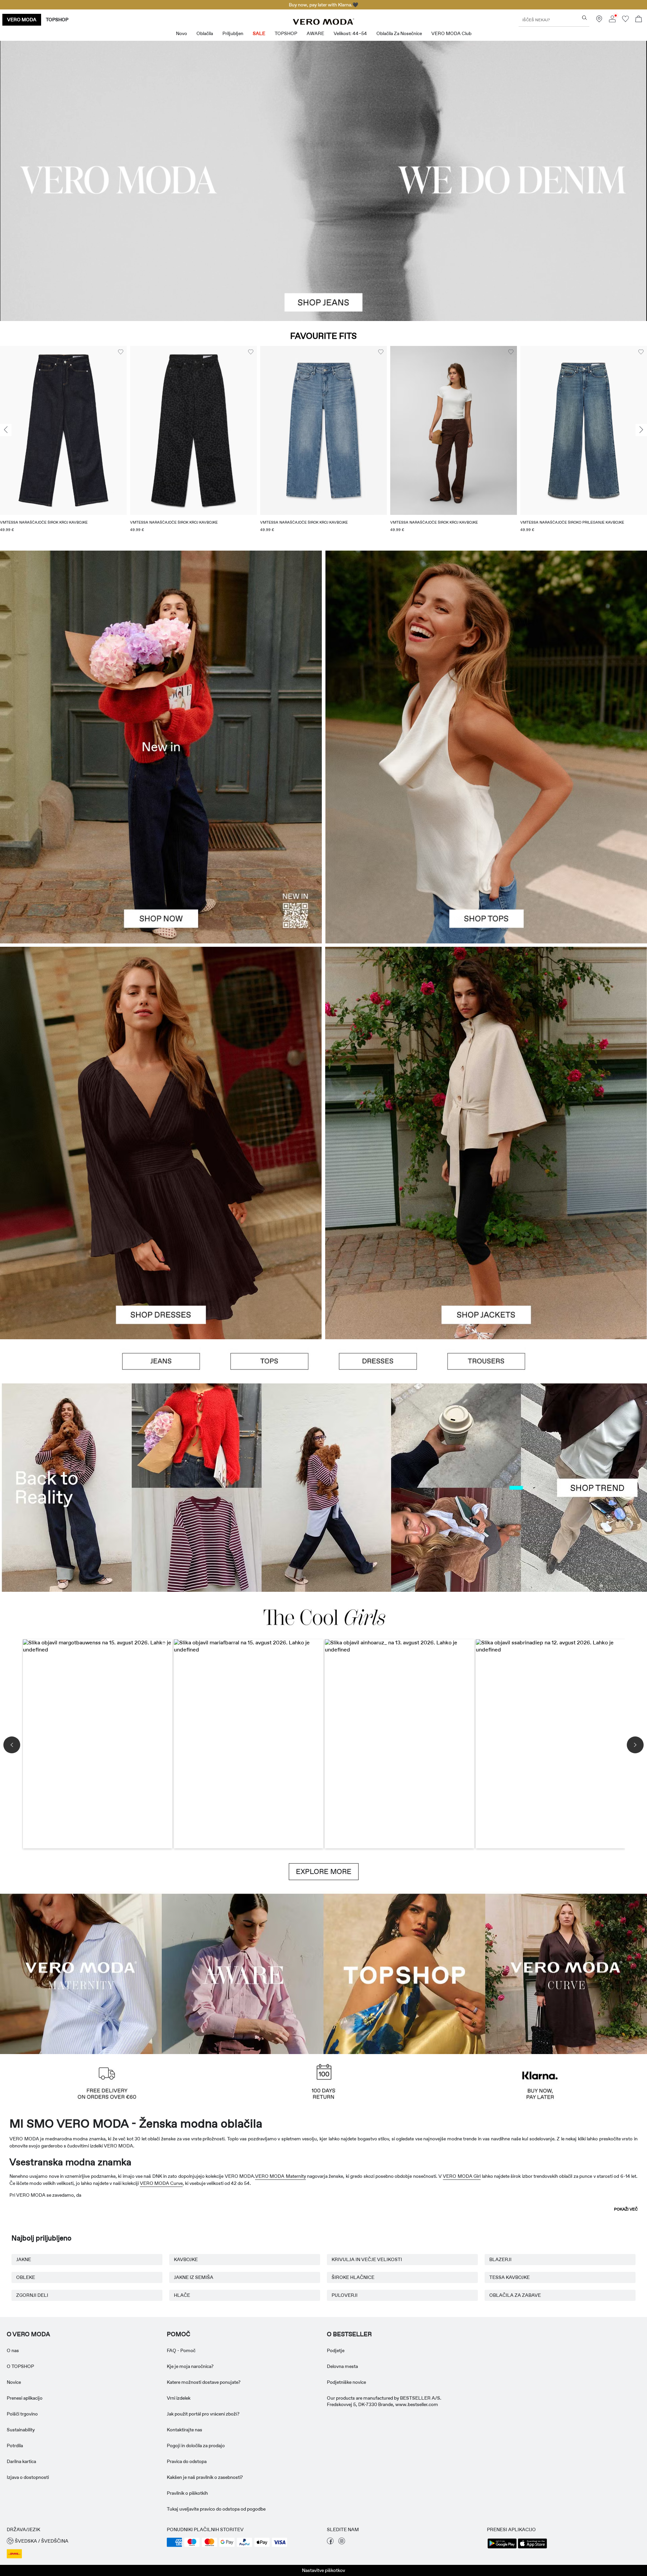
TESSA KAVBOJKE (510, 2277)
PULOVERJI (345, 2295)
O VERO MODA (28, 2334)
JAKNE (24, 2259)
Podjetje (336, 2350)
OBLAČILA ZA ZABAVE (515, 2295)
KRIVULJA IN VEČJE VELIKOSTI (367, 2259)
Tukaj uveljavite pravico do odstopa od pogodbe (216, 2509)
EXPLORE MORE (324, 1872)
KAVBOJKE (186, 2259)
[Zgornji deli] (486, 845)
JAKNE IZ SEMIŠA (194, 2277)
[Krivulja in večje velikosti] (566, 1973)
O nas (13, 2350)
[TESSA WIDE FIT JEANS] (323, 1487)
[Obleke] (161, 1241)
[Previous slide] (6, 430)
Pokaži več (626, 2209)
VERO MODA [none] (22, 20)
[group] (63, 443)
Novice (14, 2382)
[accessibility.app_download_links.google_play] (502, 2548)
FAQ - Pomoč (181, 2350)
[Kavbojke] (161, 1361)
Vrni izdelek (179, 2398)
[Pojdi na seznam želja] (625, 21)
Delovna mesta (342, 2366)
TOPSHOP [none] (57, 20)
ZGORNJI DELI (32, 2295)
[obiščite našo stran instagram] (342, 2543)
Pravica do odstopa (187, 2461)
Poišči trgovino (22, 2414)
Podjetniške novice (346, 2382)
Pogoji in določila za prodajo (196, 2446)
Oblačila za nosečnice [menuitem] (399, 33)
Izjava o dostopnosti (28, 2477)
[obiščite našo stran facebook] (330, 2543)
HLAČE (182, 2295)
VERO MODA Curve (161, 2183)
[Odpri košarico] (639, 20)
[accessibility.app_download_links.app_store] (532, 2548)
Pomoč (179, 2334)
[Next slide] (641, 430)
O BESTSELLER (349, 2334)
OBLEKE (26, 2277)
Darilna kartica (21, 2461)
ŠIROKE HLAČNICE (353, 2277)
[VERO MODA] (323, 23)
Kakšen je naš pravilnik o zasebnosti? (205, 2477)
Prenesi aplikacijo (25, 2398)
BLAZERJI (500, 2259)
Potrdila (15, 2446)
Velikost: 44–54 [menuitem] (350, 33)
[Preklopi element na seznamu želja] (121, 352)
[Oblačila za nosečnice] (81, 1973)
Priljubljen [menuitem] (233, 33)
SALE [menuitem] (259, 33)
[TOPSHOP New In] (404, 1973)
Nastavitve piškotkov (323, 2570)
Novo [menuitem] (181, 33)
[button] (63, 430)
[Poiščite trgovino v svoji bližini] (599, 21)
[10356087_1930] (161, 1045)
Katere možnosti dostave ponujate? (204, 2382)
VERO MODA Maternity (281, 2176)
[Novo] (161, 747)
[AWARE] (243, 1973)
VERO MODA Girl (462, 2176)
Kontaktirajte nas (184, 2430)
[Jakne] (486, 1241)
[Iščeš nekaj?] (584, 18)
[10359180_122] (486, 1045)
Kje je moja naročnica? (190, 2366)
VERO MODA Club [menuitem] (451, 33)
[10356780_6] (486, 649)
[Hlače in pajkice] (486, 1361)
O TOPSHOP (20, 2366)
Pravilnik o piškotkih (187, 2493)
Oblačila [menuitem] (205, 33)
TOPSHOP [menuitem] (286, 33)
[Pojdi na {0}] (323, 181)
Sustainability (21, 2430)
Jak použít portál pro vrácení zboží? (203, 2414)
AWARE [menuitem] (315, 33)
